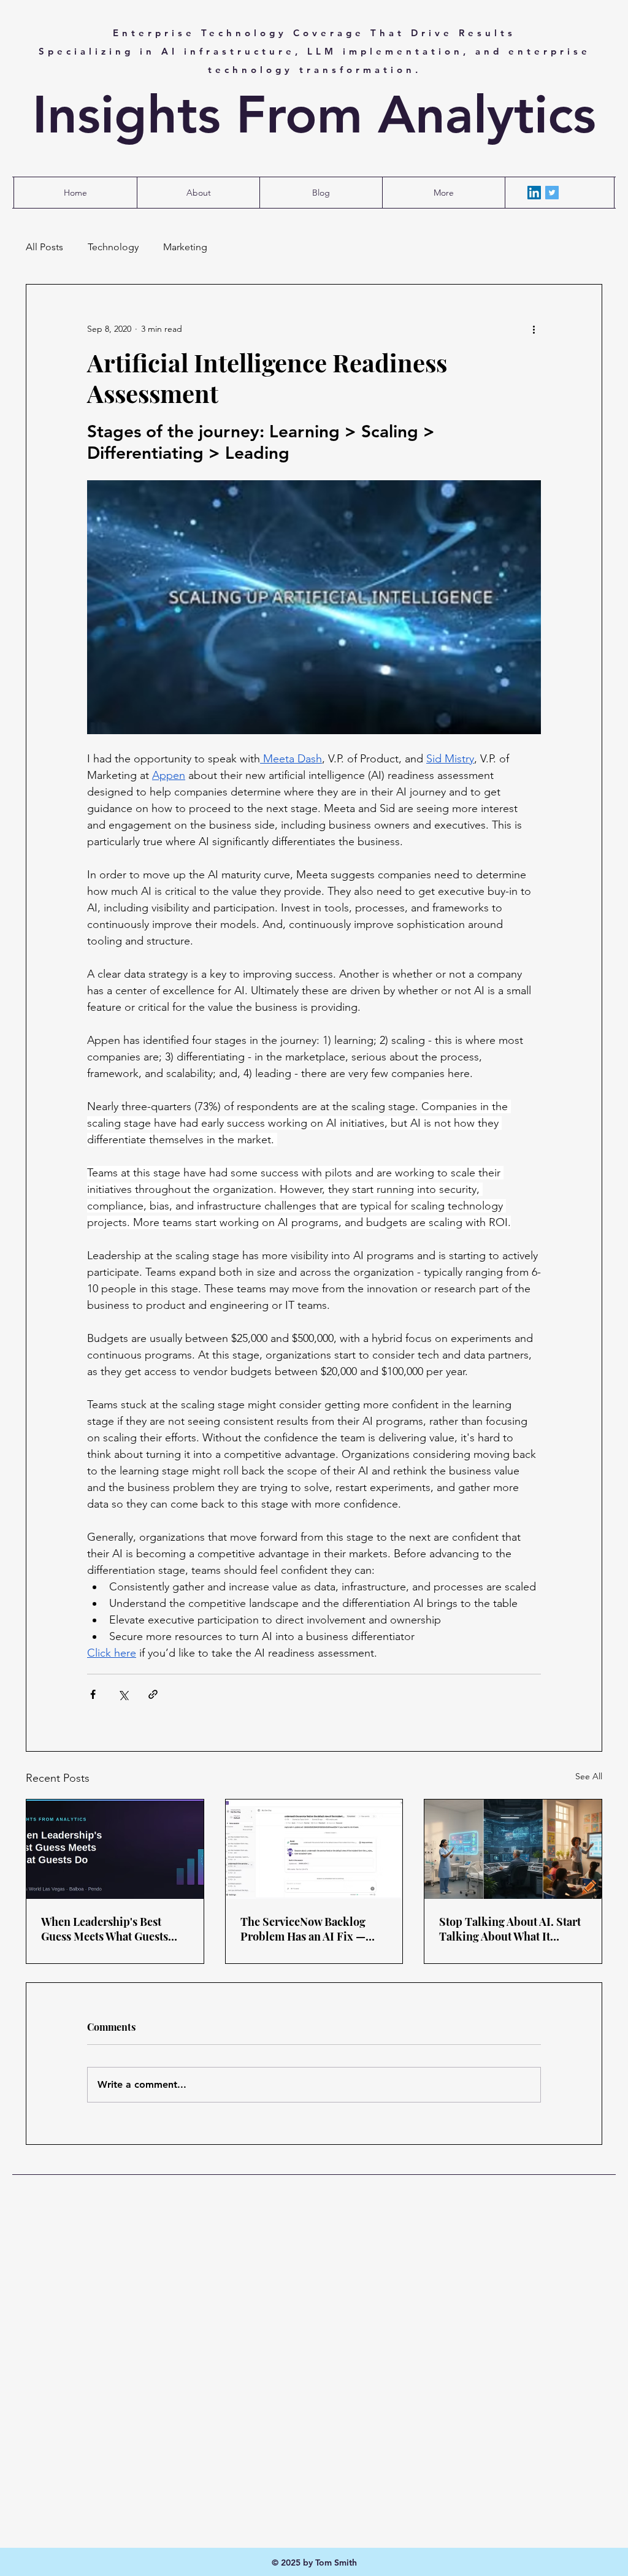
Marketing (185, 247)
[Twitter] (552, 193)
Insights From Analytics (314, 115)
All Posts (44, 247)
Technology (113, 247)
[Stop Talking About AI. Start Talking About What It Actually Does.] (513, 1849)
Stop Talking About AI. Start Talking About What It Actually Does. (510, 1929)
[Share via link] (153, 1694)
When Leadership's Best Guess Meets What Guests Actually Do (105, 1929)
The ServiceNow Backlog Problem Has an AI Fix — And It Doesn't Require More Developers (312, 1929)
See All (589, 1776)
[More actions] (534, 329)
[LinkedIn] (534, 193)
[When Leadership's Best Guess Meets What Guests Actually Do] (115, 1849)
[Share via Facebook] (93, 1694)
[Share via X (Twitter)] (123, 1694)
